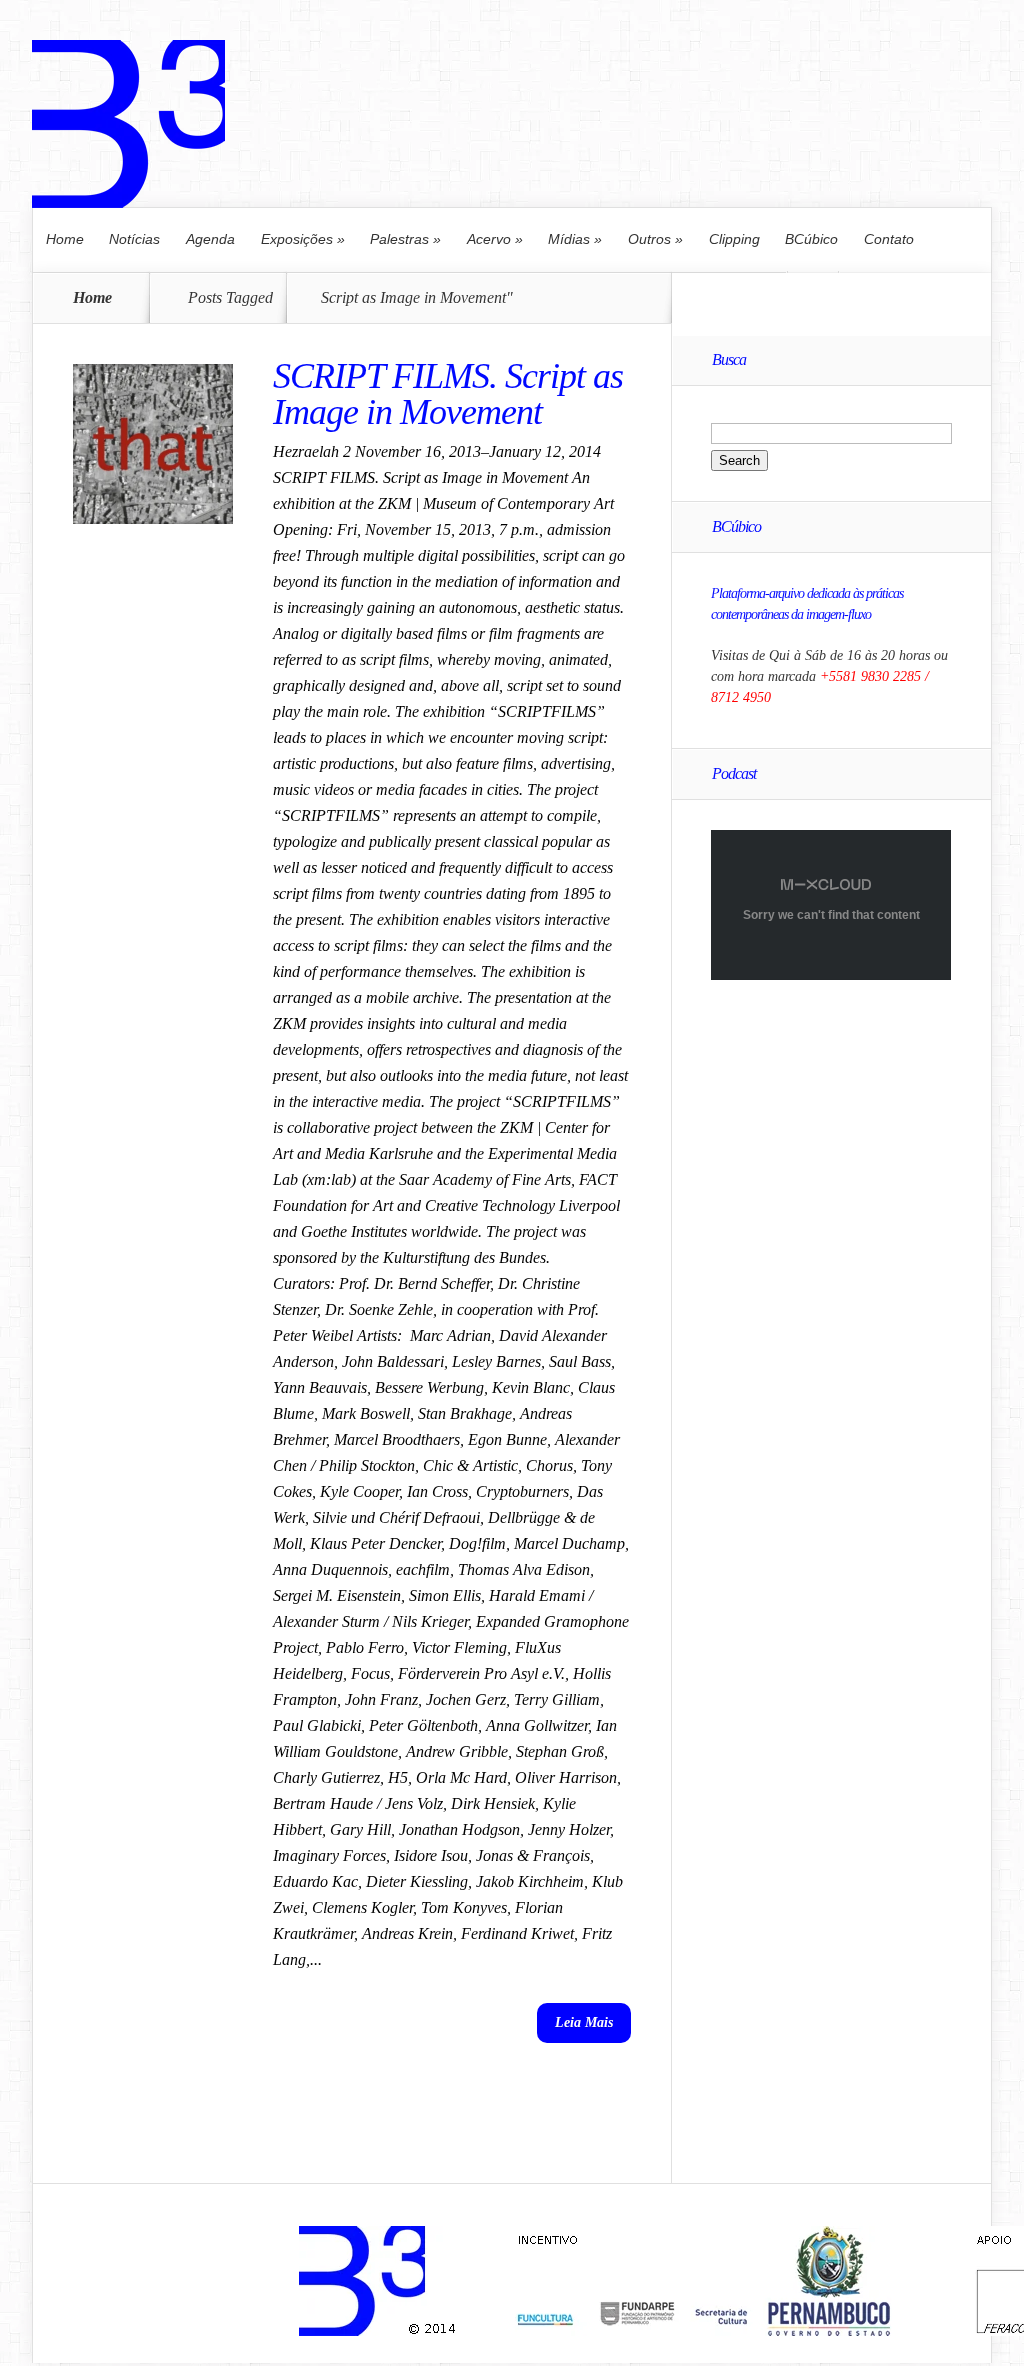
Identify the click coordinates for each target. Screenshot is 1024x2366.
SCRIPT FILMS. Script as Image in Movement (448, 394)
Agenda (210, 239)
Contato (889, 239)
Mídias (575, 239)
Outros (655, 239)
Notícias (134, 239)
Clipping (734, 239)
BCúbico (811, 239)
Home (65, 239)
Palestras (405, 239)
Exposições (303, 239)
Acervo (495, 239)
